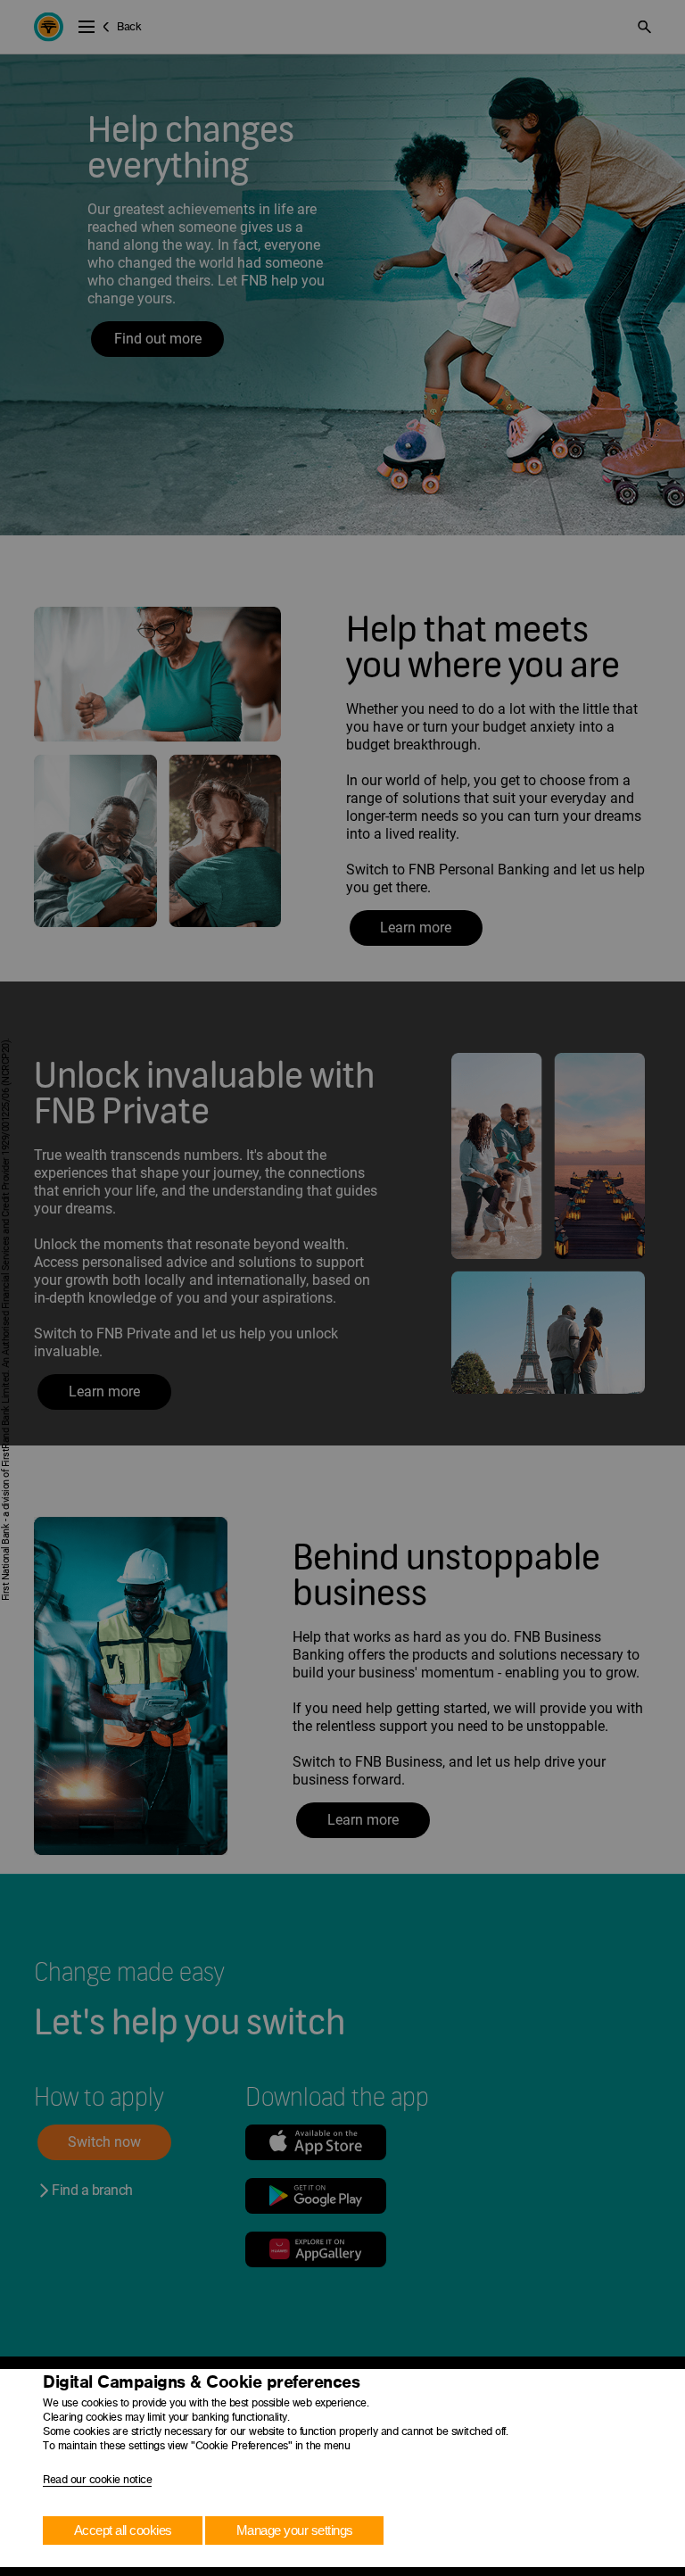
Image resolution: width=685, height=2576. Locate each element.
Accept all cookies (123, 2530)
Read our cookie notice (97, 2480)
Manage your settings (295, 2530)
